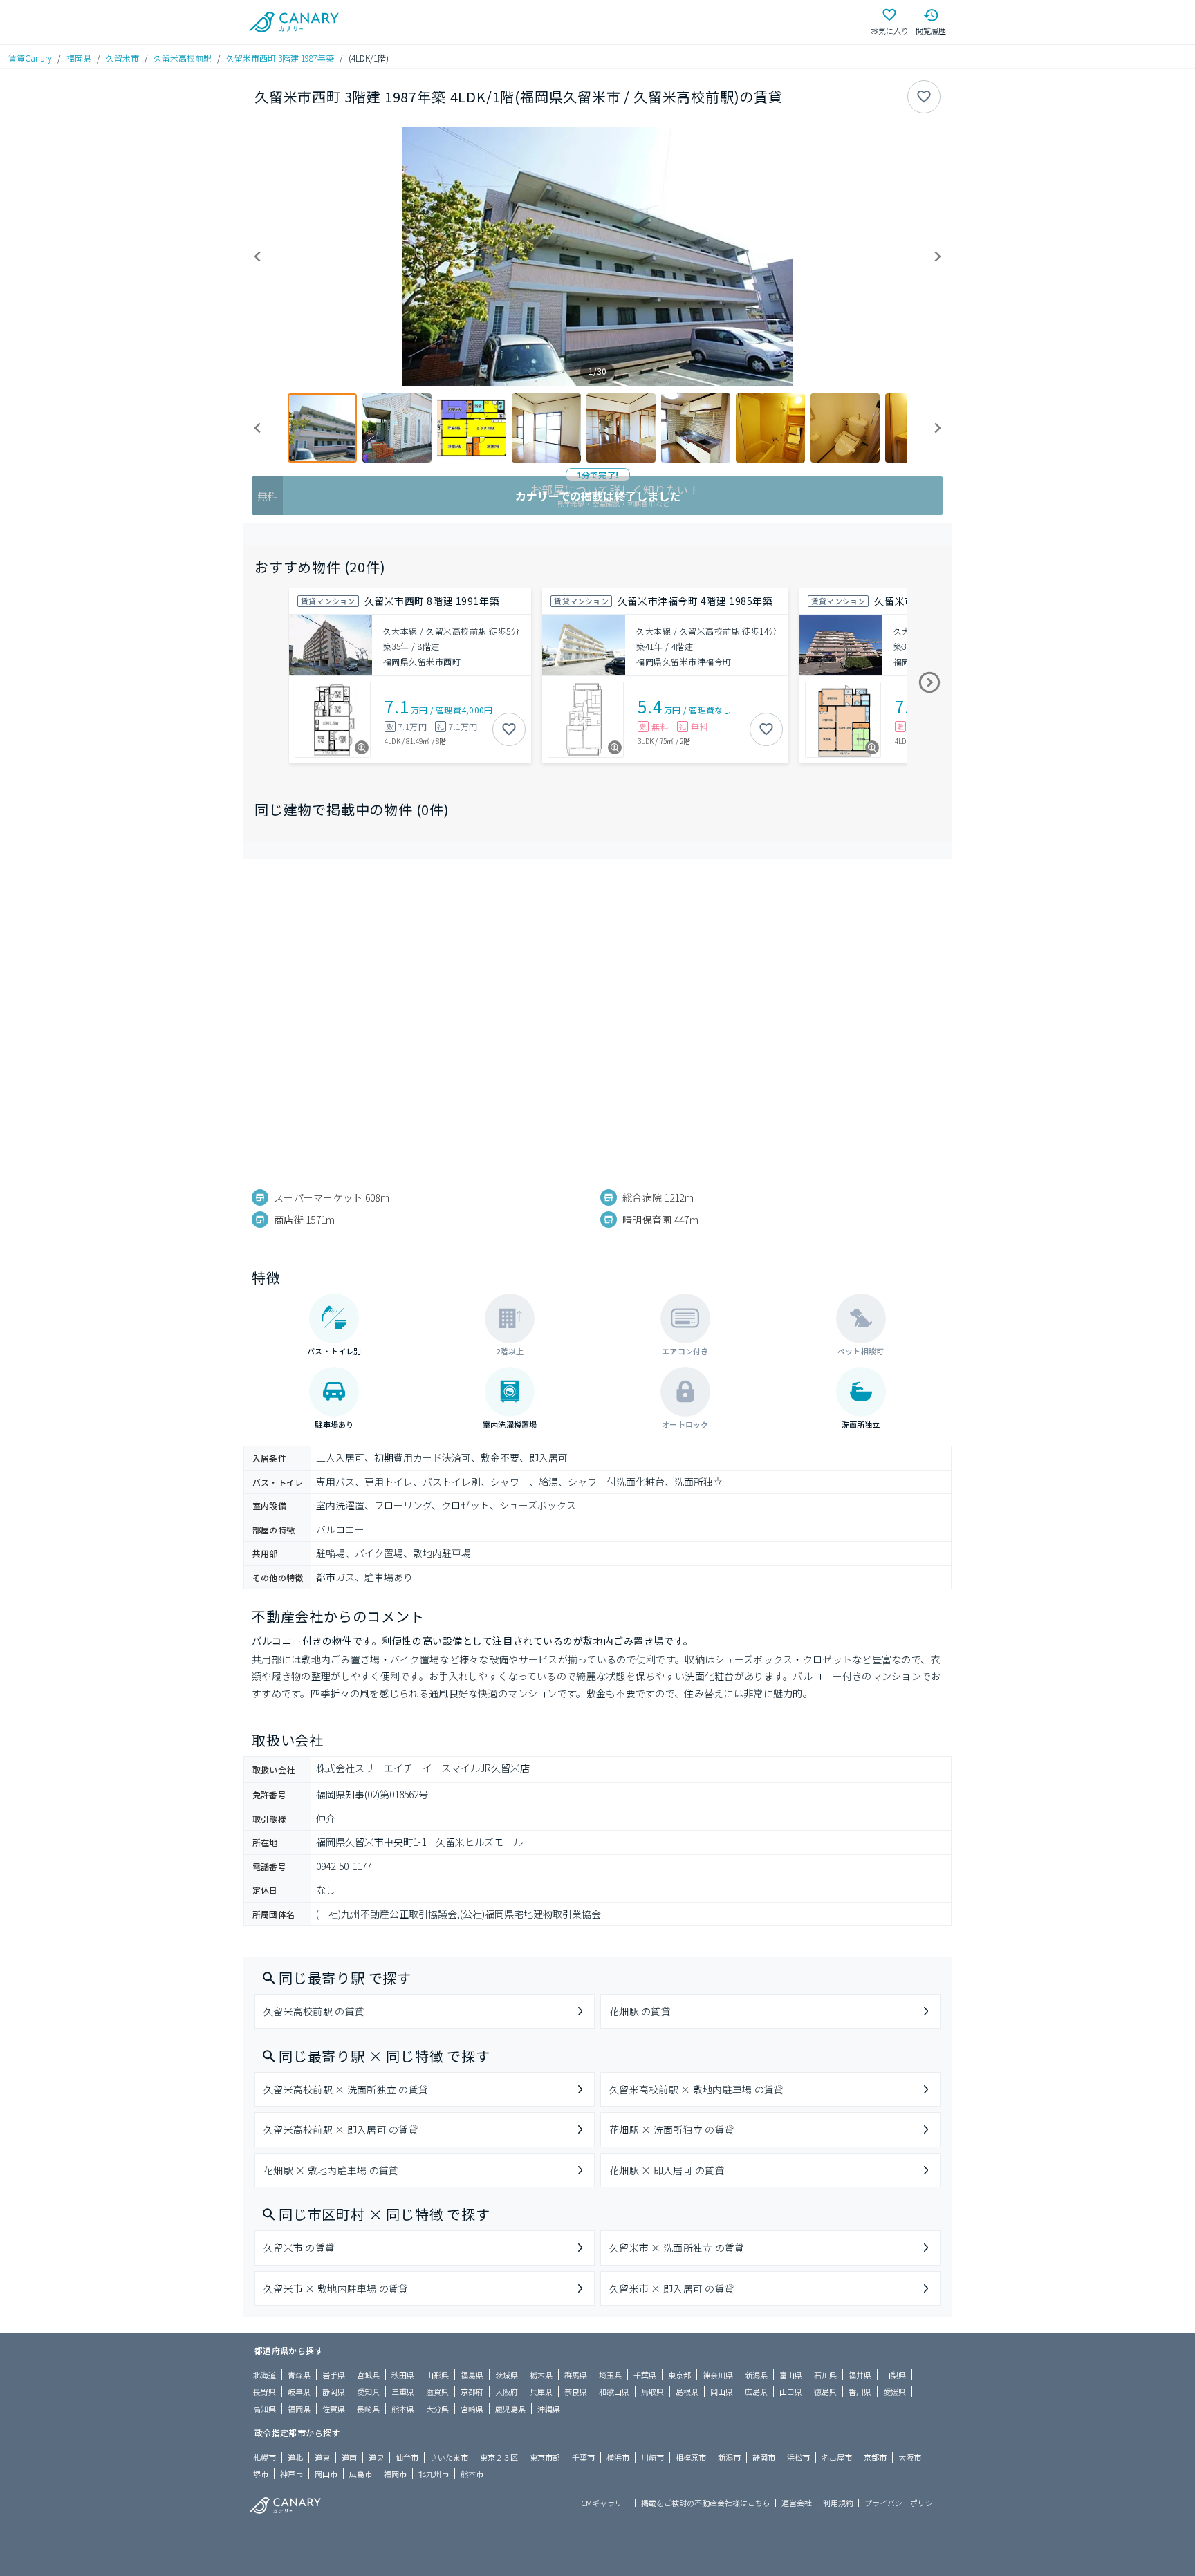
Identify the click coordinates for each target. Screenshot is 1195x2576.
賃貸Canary (30, 58)
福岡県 (79, 58)
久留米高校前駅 (183, 58)
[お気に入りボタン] (924, 97)
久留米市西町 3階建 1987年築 (280, 58)
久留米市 (122, 58)
